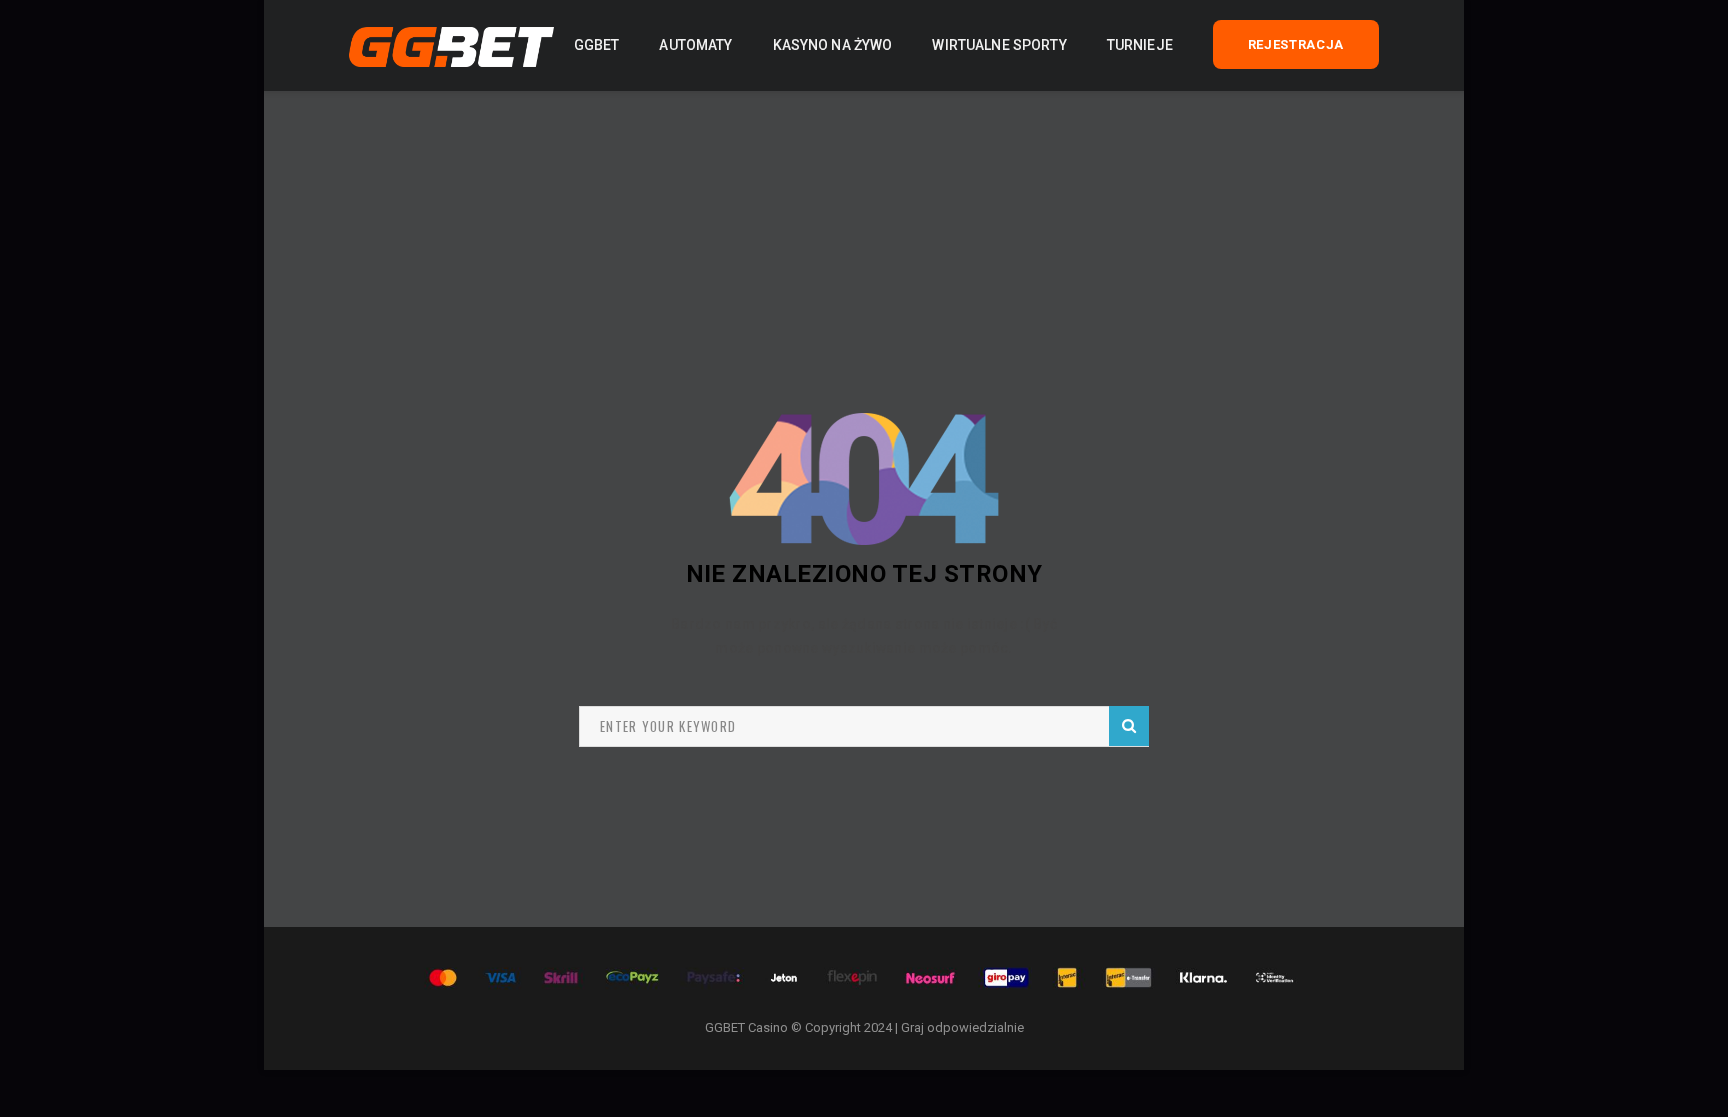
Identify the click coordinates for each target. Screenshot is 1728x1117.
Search (1129, 726)
